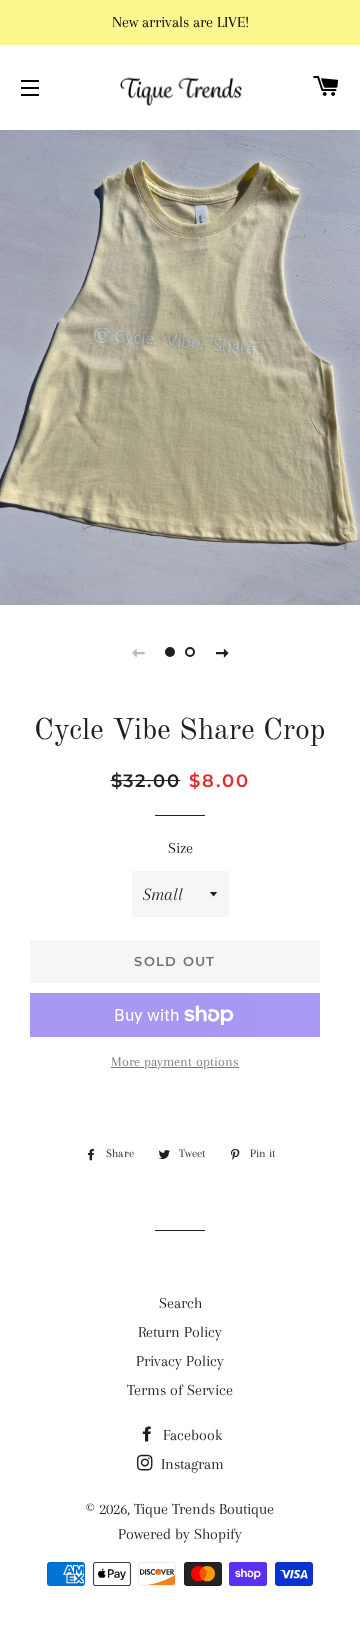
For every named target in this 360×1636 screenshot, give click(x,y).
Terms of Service (180, 1390)
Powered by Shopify (180, 1534)
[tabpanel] (180, 365)
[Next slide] (222, 652)
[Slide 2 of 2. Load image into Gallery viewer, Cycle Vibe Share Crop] (190, 652)
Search (180, 1303)
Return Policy (180, 1332)
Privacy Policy (180, 1361)
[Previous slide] (138, 652)
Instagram (190, 1464)
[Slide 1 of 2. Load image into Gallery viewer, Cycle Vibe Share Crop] (170, 652)
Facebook (190, 1435)
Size (180, 848)
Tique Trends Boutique (204, 1509)
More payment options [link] (175, 1061)
